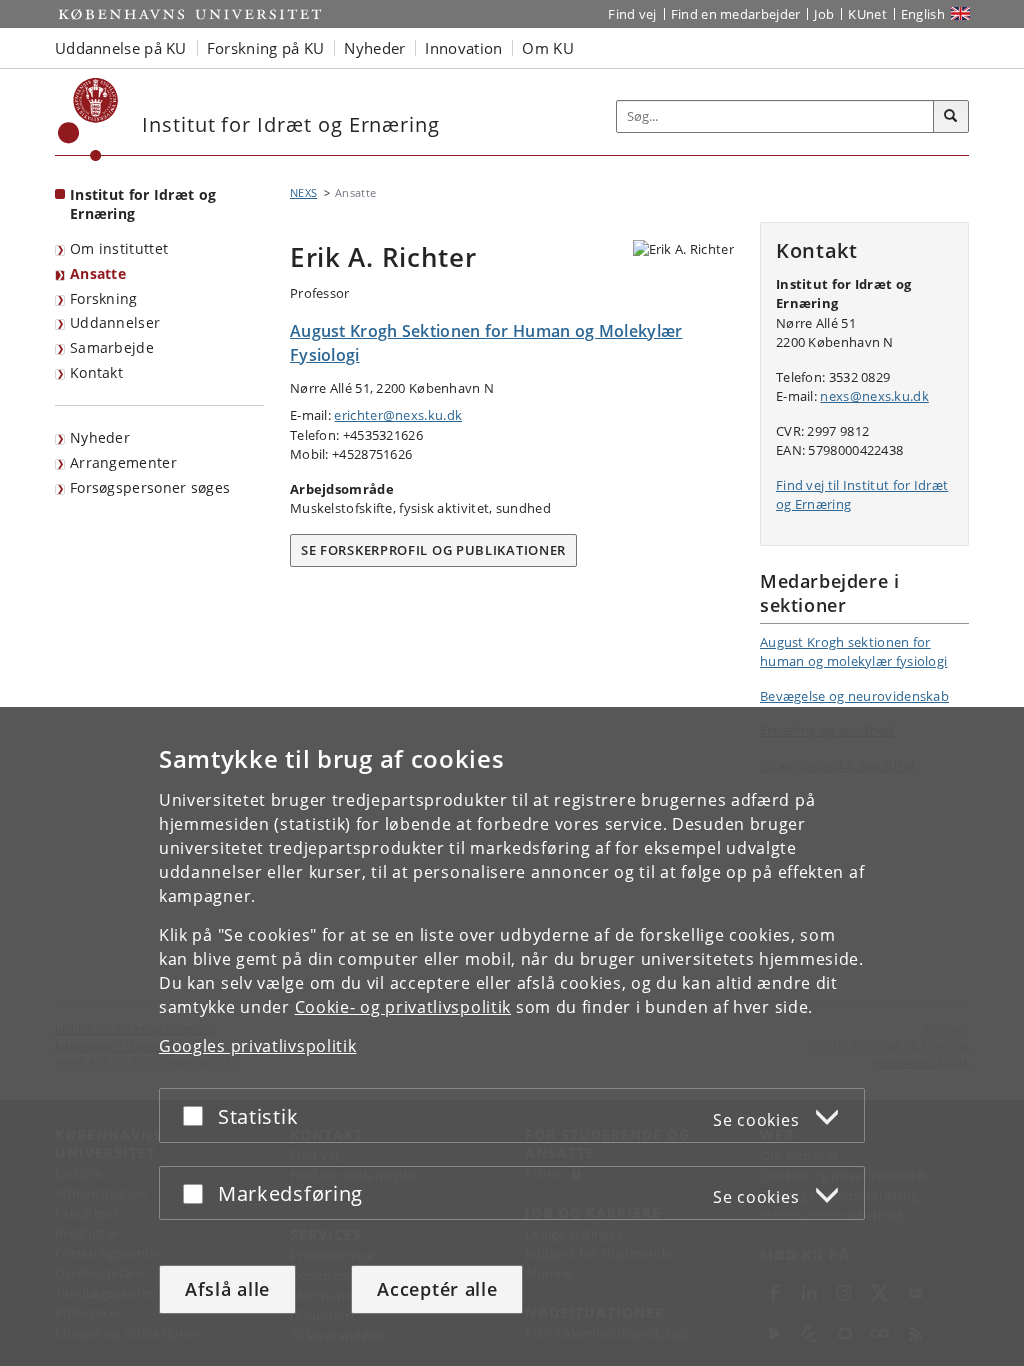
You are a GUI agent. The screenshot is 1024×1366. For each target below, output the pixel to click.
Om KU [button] (548, 48)
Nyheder (100, 437)
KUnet (867, 14)
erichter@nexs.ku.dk (398, 415)
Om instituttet (119, 248)
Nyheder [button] (374, 48)
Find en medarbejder (736, 14)
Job (824, 14)
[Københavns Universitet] (88, 119)
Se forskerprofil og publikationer (433, 550)
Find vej (632, 14)
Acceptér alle (437, 1289)
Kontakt (96, 372)
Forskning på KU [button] (266, 48)
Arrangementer (123, 462)
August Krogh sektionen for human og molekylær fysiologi (853, 652)
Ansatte (98, 273)
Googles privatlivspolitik (258, 1046)
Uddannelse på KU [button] (121, 48)
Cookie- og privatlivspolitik (403, 1007)
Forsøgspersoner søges (150, 487)
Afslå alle (227, 1289)
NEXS (303, 192)
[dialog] (512, 1036)
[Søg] (951, 117)
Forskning (104, 298)
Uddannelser (115, 322)
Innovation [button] (463, 48)
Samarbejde (112, 347)
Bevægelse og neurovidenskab (854, 696)
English (923, 14)
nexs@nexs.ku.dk (874, 396)
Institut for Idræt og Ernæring (143, 204)
